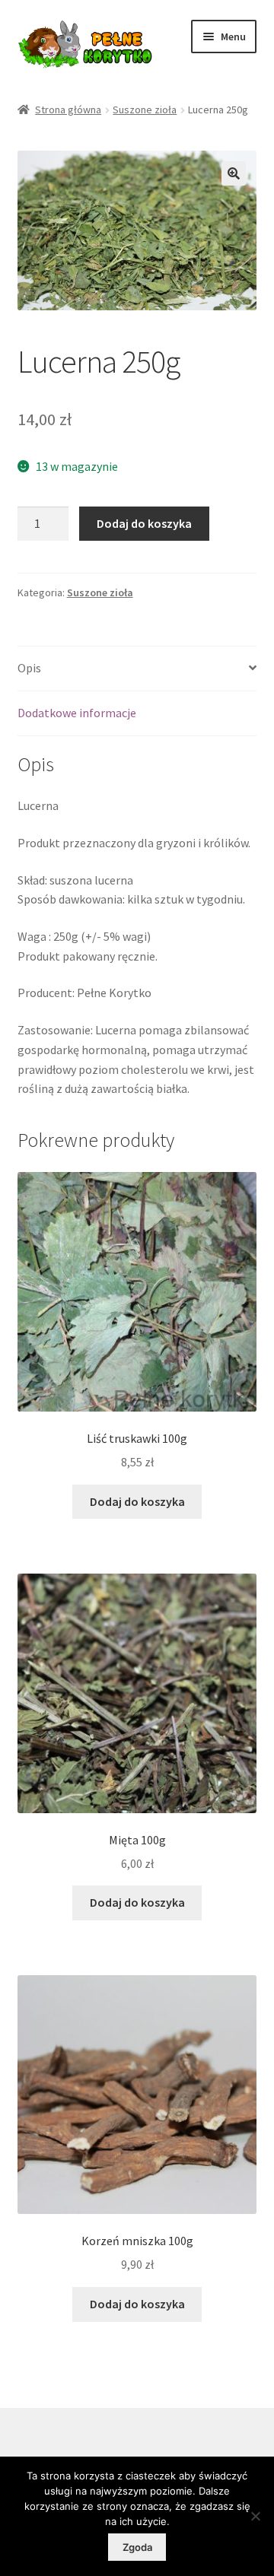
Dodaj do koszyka (144, 523)
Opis (29, 668)
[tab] (137, 669)
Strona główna (68, 110)
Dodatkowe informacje (77, 713)
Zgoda (137, 2547)
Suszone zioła (145, 110)
